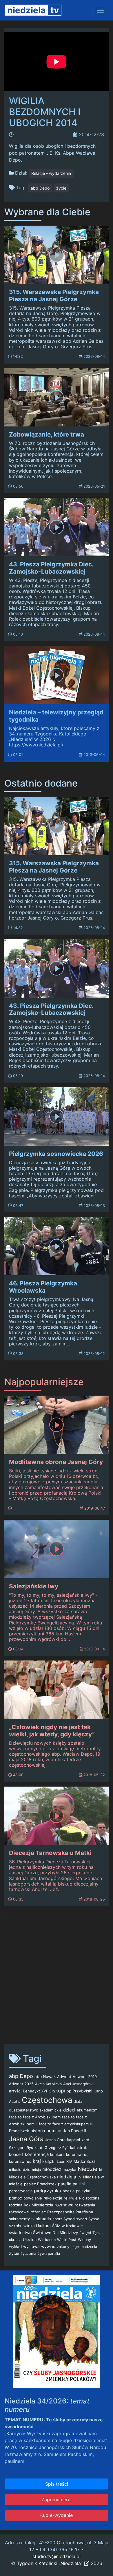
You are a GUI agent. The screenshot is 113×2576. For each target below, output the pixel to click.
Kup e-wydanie (57, 2515)
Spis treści (57, 2484)
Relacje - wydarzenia (51, 173)
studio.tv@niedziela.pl (57, 2556)
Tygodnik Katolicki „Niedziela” (50, 2563)
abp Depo (40, 188)
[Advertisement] (57, 1978)
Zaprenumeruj (57, 2500)
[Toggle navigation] (100, 10)
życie (61, 188)
